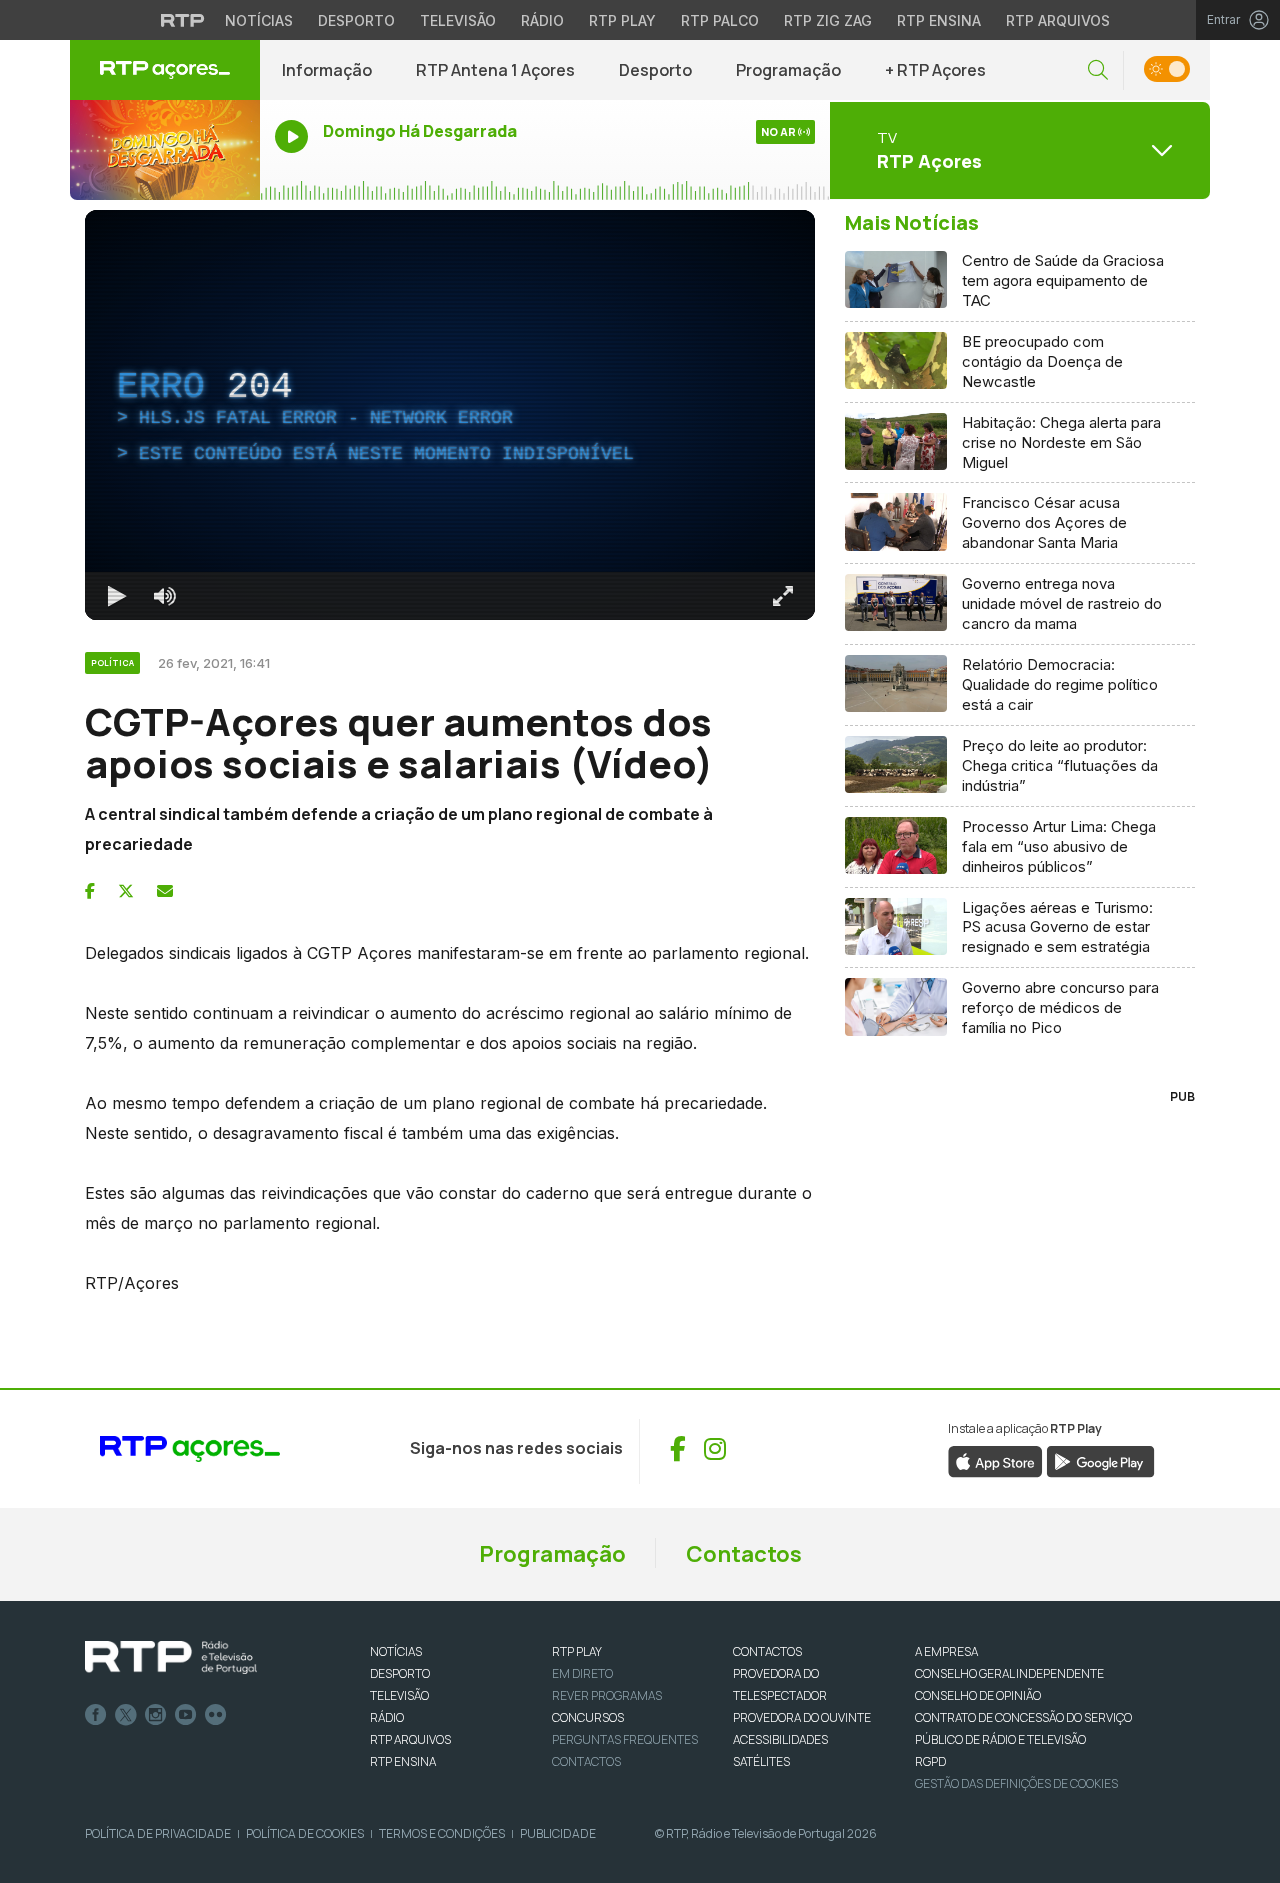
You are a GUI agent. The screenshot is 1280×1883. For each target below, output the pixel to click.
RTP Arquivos (1058, 20)
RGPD (930, 1761)
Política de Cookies (305, 1833)
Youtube (186, 1715)
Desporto (356, 20)
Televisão (458, 20)
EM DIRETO (582, 1673)
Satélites (761, 1761)
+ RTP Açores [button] (935, 70)
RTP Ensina (939, 20)
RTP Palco (720, 20)
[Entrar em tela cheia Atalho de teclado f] (783, 596)
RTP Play (622, 20)
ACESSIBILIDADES (780, 1739)
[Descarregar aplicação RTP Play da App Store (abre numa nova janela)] (995, 1460)
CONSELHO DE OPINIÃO (978, 1695)
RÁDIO (387, 1717)
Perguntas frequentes (625, 1739)
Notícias (259, 20)
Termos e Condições (442, 1833)
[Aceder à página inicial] (165, 70)
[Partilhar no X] (126, 891)
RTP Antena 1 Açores (495, 70)
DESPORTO (400, 1673)
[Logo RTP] (171, 1658)
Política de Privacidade (158, 1833)
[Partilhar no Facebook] (90, 891)
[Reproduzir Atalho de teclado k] (117, 596)
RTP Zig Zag (828, 20)
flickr (216, 1715)
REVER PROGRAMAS (607, 1695)
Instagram (156, 1715)
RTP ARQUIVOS (410, 1739)
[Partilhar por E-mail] (165, 891)
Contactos (744, 1554)
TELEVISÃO (399, 1695)
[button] (1098, 70)
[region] (450, 415)
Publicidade (558, 1833)
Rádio (542, 20)
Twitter (126, 1715)
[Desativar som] (165, 596)
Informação (327, 70)
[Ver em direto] (165, 150)
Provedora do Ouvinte (802, 1717)
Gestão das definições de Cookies (1016, 1783)
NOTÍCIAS (396, 1651)
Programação (788, 70)
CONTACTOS (767, 1651)
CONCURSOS (588, 1717)
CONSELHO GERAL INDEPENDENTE (1009, 1673)
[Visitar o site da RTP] (183, 20)
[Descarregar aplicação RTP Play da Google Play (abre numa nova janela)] (1100, 1460)
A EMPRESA (946, 1651)
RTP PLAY (577, 1651)
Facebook (96, 1715)
